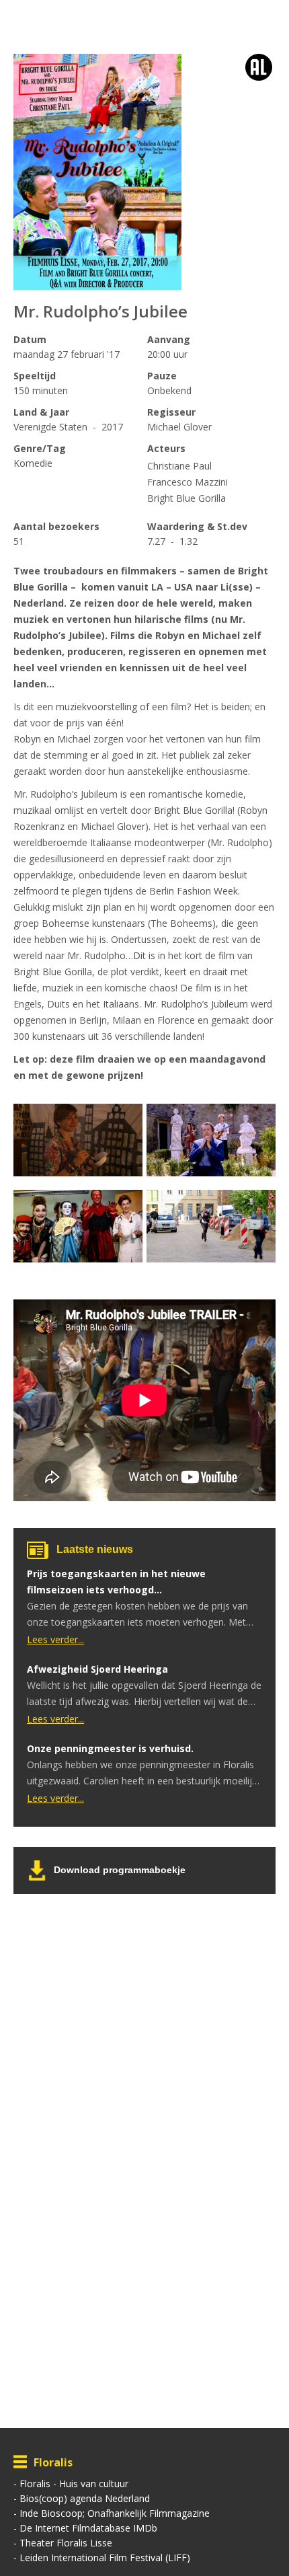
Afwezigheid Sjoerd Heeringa (97, 1669)
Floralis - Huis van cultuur (74, 2484)
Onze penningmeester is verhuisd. (110, 1748)
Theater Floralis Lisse (66, 2543)
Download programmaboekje (120, 1870)
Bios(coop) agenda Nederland (85, 2498)
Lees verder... (55, 1639)
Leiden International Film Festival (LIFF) (105, 2558)
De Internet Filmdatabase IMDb (88, 2528)
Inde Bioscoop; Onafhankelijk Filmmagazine (115, 2513)
